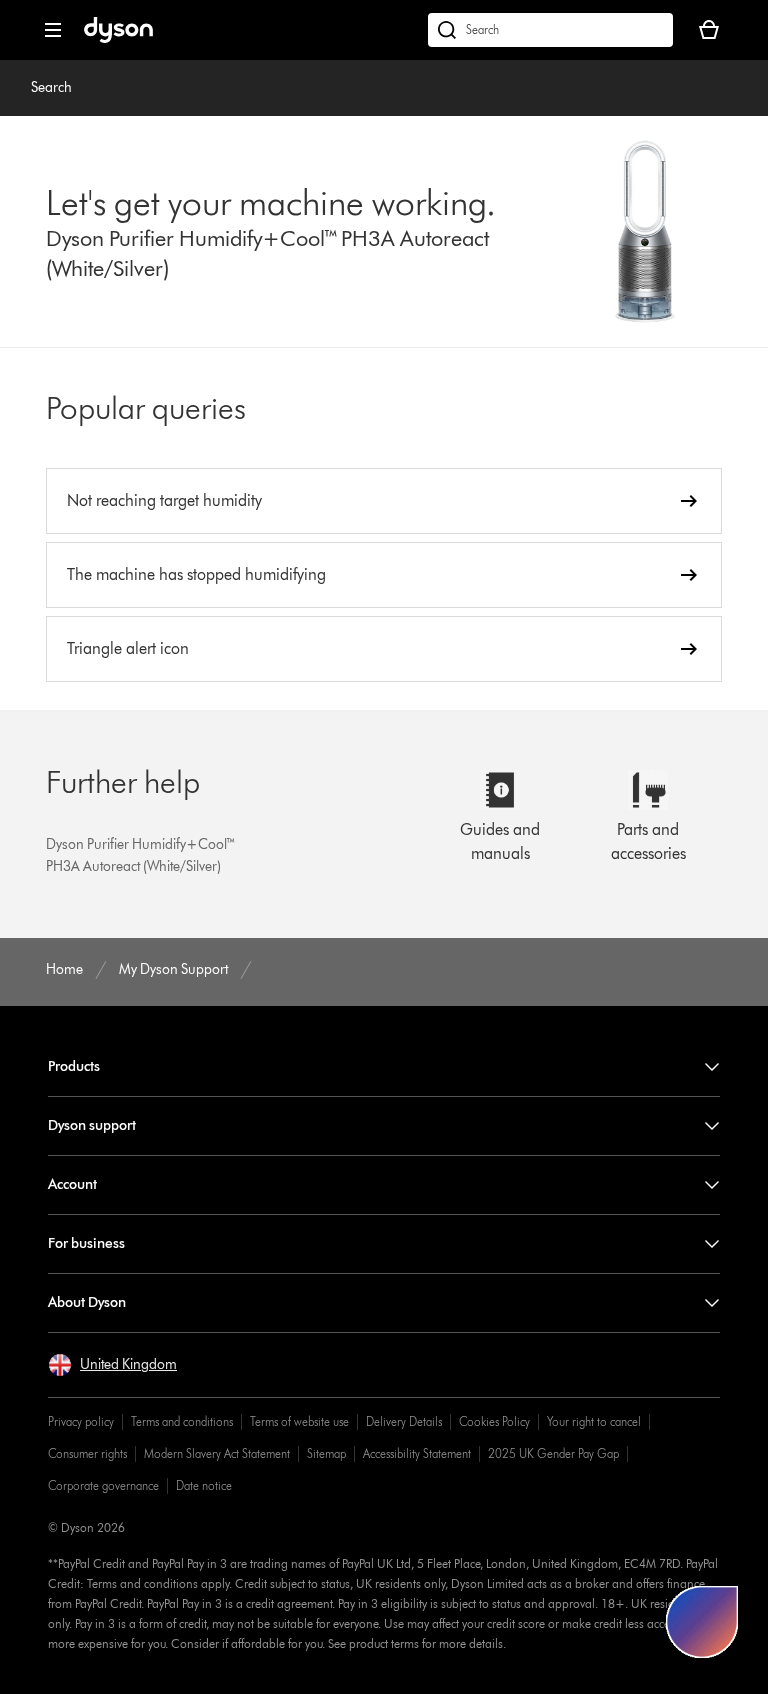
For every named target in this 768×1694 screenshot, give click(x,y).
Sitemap (326, 1453)
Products (74, 1066)
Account (72, 1184)
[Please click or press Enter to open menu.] (53, 30)
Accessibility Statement (417, 1453)
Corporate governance (103, 1485)
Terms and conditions (182, 1421)
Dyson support (92, 1125)
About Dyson (87, 1302)
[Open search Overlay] (550, 30)
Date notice (204, 1485)
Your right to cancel (594, 1421)
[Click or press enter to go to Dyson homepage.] (118, 38)
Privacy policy (81, 1421)
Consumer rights (87, 1453)
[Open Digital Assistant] (702, 1622)
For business (86, 1243)
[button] (112, 1365)
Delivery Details (404, 1421)
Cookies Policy (494, 1421)
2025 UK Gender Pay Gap (553, 1453)
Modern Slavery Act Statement (217, 1453)
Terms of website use (299, 1421)
